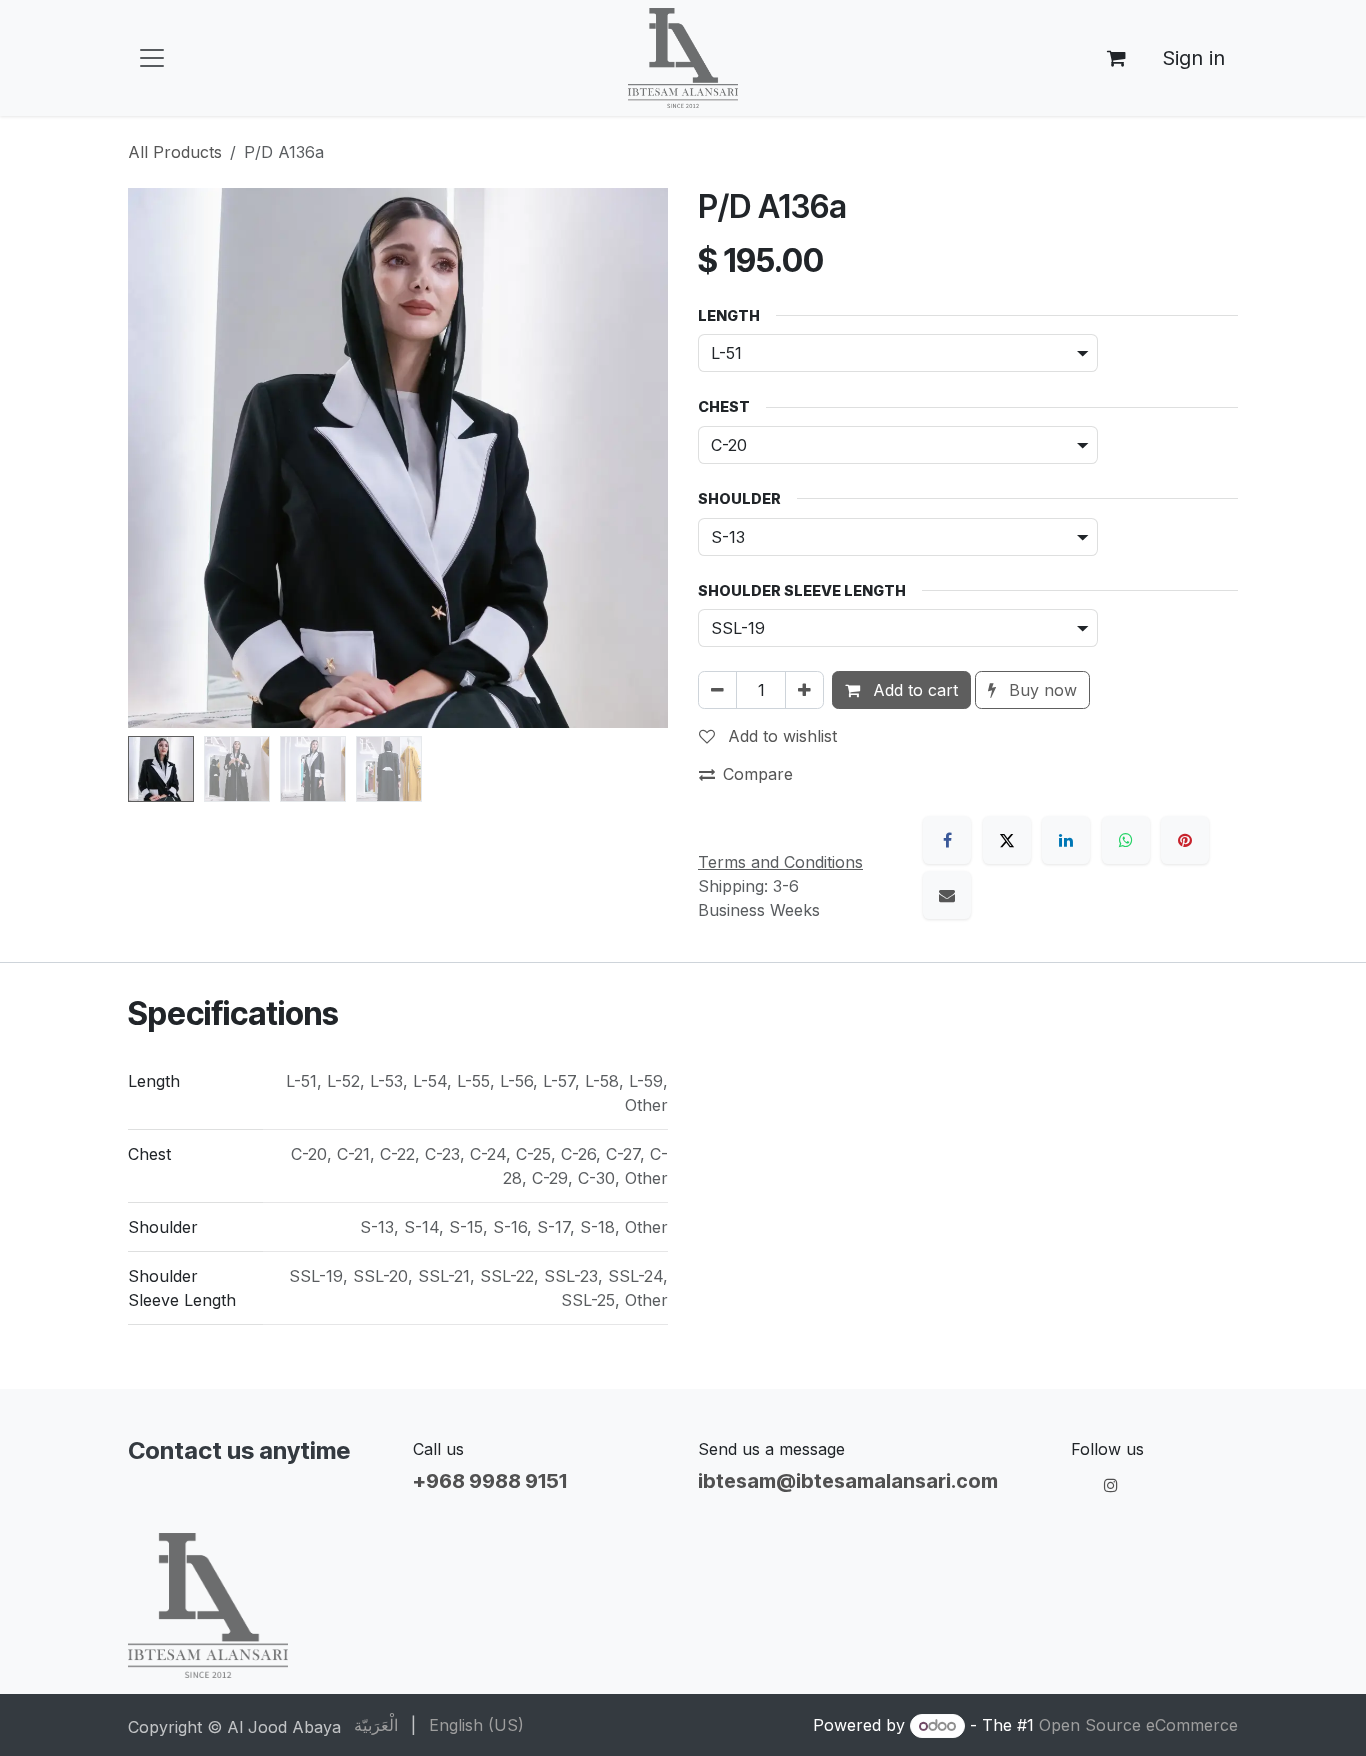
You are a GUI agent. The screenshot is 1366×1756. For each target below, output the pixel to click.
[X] (1007, 840)
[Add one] (804, 690)
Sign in (1193, 58)
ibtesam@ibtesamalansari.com (848, 1481)
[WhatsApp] (1126, 840)
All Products (175, 152)
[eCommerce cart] (1116, 58)
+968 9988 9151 (490, 1481)
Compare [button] (758, 774)
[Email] (947, 895)
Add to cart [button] (913, 690)
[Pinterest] (1185, 840)
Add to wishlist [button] (780, 736)
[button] (155, 458)
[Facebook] (947, 840)
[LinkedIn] (1066, 840)
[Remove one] (717, 690)
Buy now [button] (1040, 690)
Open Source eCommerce (1138, 1725)
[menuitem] (376, 1725)
